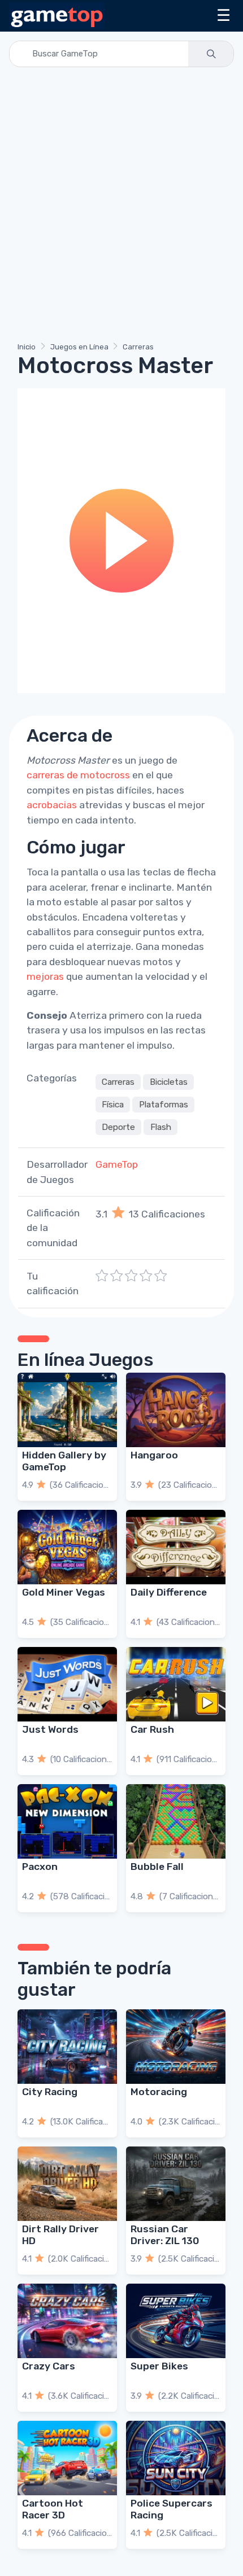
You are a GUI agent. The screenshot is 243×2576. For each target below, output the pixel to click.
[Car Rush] (176, 1684)
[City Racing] (67, 2047)
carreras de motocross (78, 775)
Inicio (27, 347)
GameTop (117, 1164)
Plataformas (164, 1105)
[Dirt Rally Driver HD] (67, 2184)
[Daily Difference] (176, 1547)
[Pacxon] (67, 1821)
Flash (161, 1127)
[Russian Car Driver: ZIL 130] (176, 2184)
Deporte (118, 1127)
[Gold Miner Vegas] (67, 1547)
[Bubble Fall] (176, 1821)
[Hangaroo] (176, 1410)
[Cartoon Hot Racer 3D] (67, 2458)
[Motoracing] (176, 2047)
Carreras (138, 347)
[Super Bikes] (176, 2321)
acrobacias (52, 805)
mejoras (45, 976)
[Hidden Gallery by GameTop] (67, 1410)
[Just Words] (67, 1684)
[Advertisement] (121, 207)
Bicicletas (169, 1082)
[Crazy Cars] (67, 2321)
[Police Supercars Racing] (176, 2458)
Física (113, 1105)
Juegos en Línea (79, 347)
